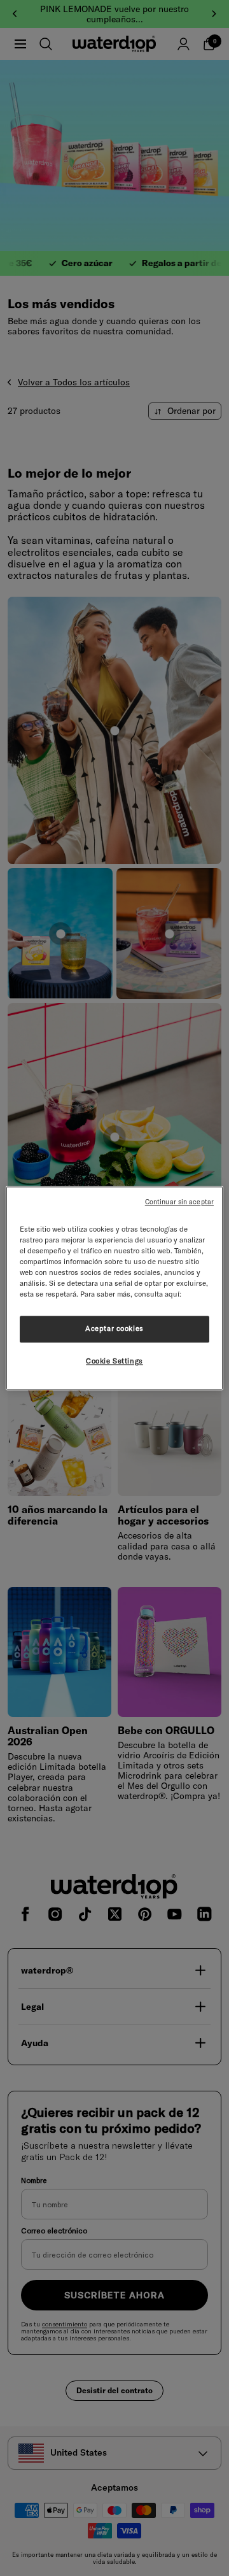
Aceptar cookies (114, 1328)
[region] (114, 1288)
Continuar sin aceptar (179, 1202)
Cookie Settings (114, 1361)
